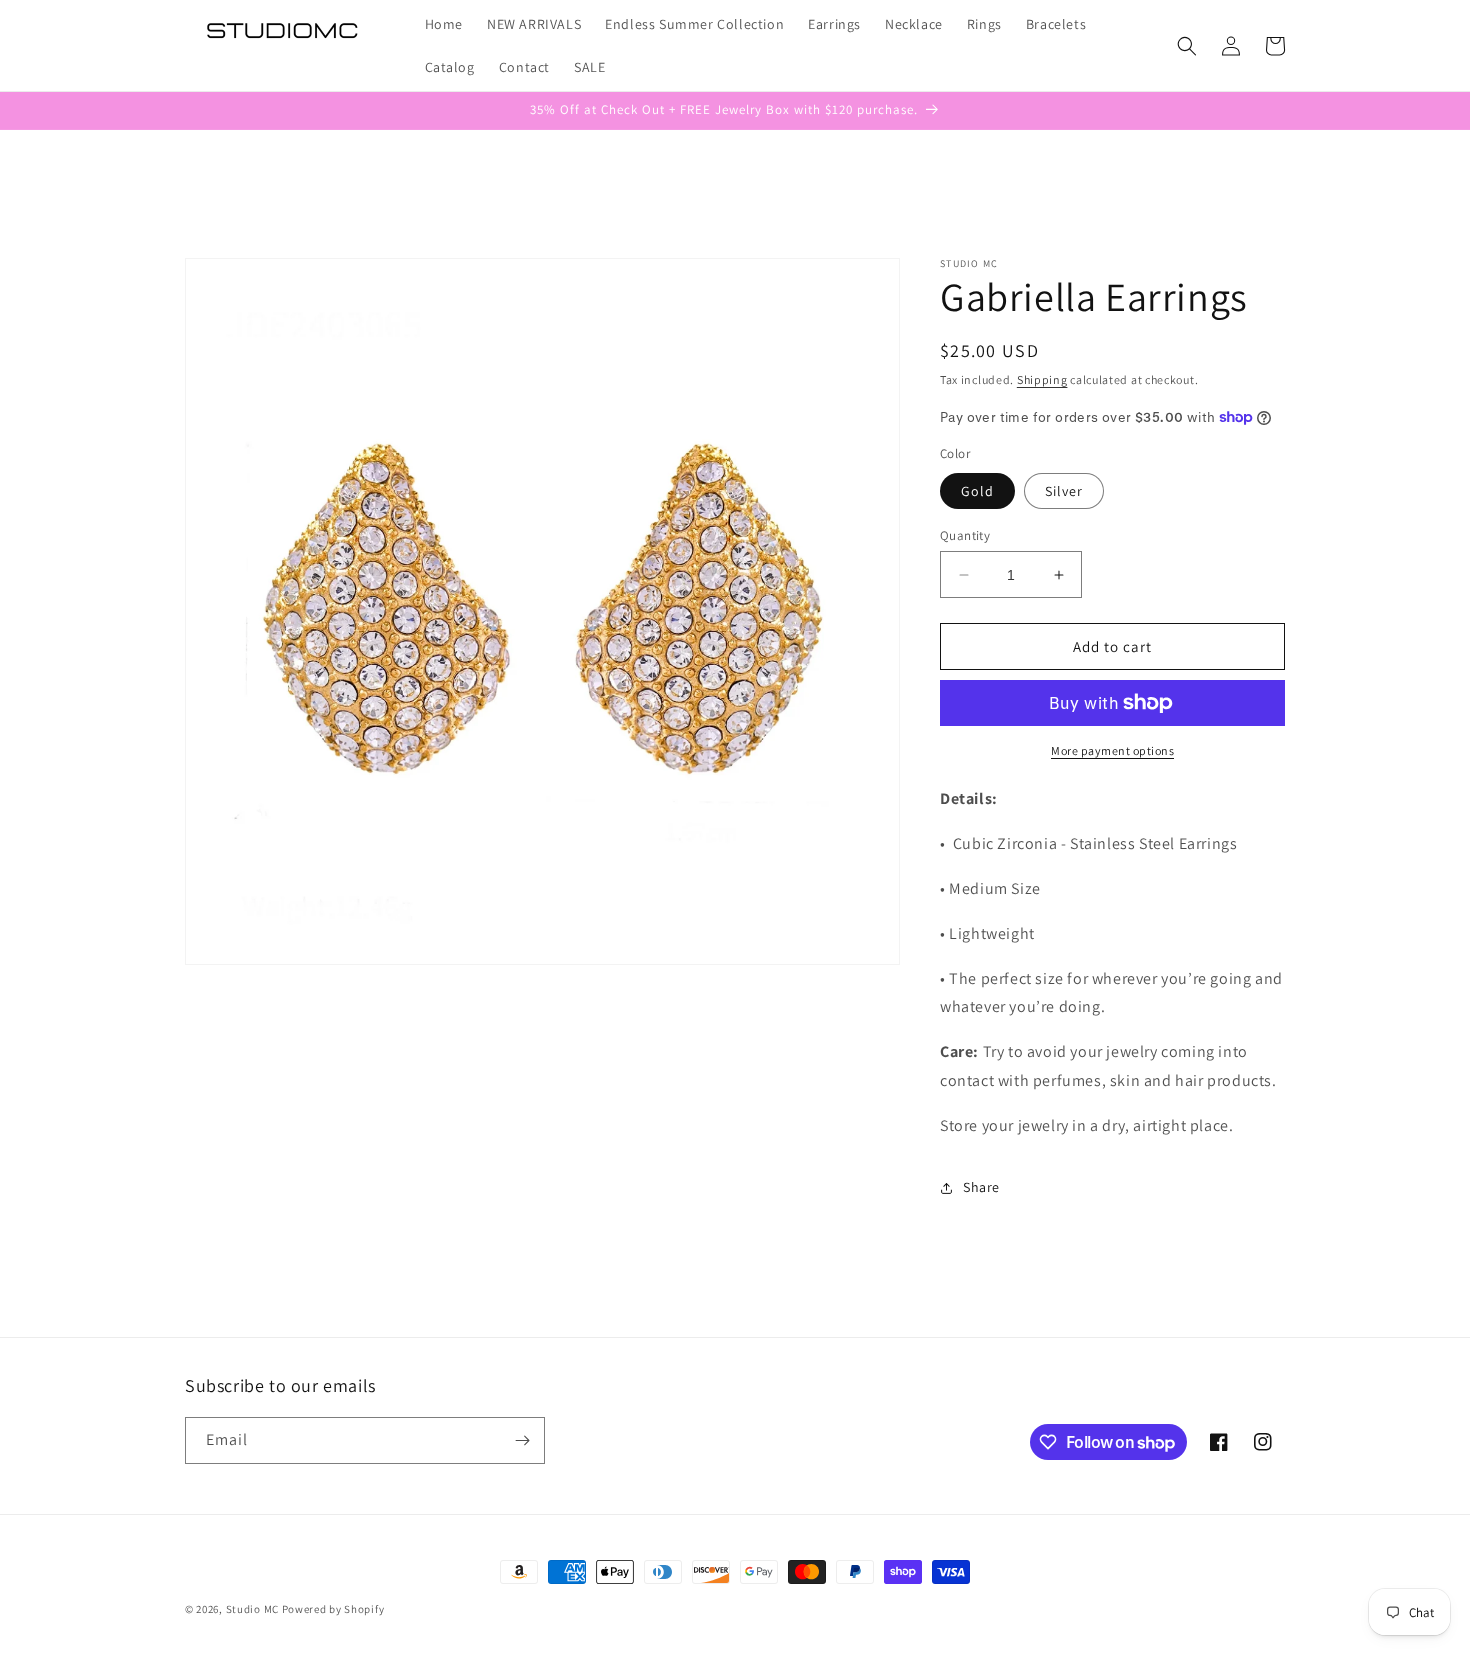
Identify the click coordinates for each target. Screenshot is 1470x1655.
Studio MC (252, 1609)
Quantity (965, 535)
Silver (1064, 491)
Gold (977, 491)
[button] (1187, 46)
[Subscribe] (522, 1440)
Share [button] (981, 1187)
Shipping (1042, 379)
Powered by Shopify (333, 1609)
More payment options (1112, 750)
